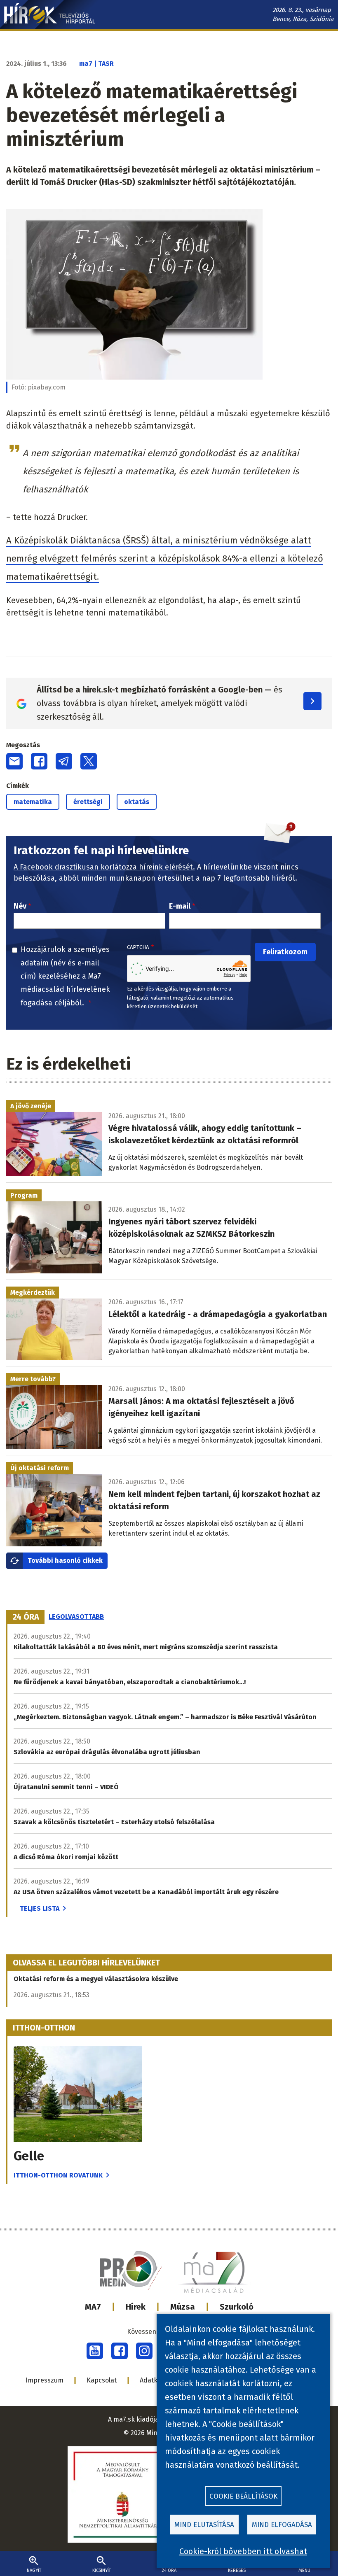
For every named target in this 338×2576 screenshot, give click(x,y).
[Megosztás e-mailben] (14, 761)
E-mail (180, 906)
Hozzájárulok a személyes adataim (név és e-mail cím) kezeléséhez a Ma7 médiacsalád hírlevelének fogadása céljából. (65, 976)
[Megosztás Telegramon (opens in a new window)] (64, 761)
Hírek (136, 2307)
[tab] (26, 1617)
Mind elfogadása (282, 2525)
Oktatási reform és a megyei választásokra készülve (96, 1979)
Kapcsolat (102, 2380)
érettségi (88, 802)
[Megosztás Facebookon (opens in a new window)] (39, 761)
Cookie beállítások (243, 2496)
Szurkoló (237, 2307)
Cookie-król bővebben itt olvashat (243, 2551)
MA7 (93, 2307)
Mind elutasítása (204, 2525)
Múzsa (183, 2307)
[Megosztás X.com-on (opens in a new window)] (89, 761)
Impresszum (45, 2380)
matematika (33, 802)
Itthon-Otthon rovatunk (58, 2175)
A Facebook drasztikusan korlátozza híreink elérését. (104, 867)
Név (20, 906)
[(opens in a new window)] (95, 2351)
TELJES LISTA (40, 1908)
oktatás (137, 802)
